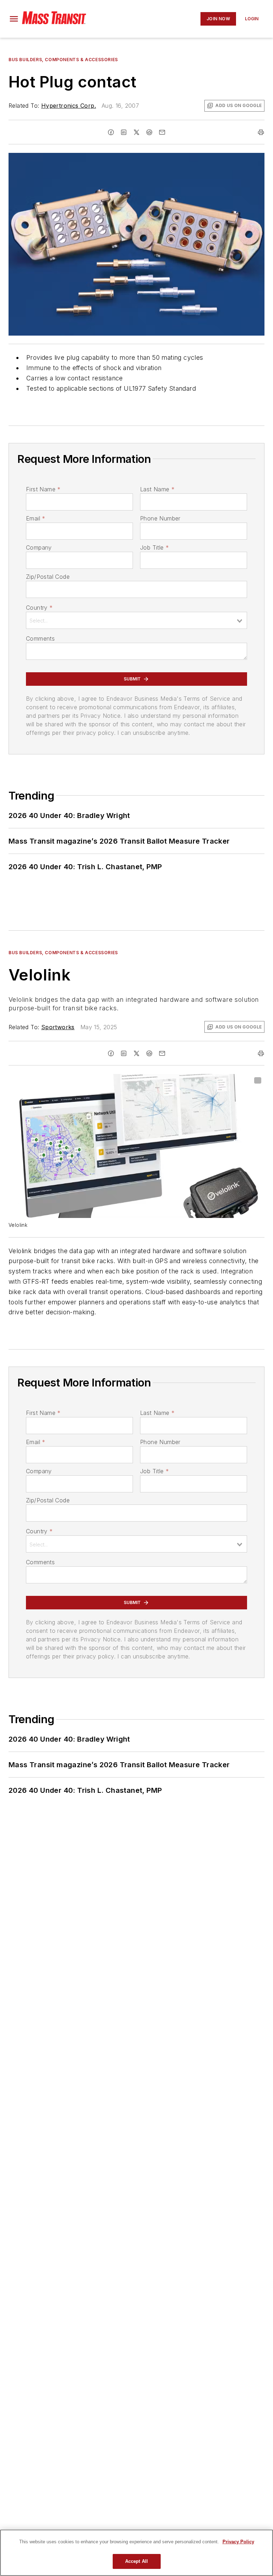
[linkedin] (124, 132)
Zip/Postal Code (48, 577)
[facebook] (111, 132)
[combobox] (136, 620)
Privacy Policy (238, 2542)
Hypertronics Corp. (69, 106)
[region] (136, 2553)
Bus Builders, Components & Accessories (63, 60)
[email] (162, 132)
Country (39, 608)
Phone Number (160, 518)
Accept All (136, 2561)
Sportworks (58, 1027)
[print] (261, 132)
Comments (40, 638)
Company (39, 547)
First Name (43, 489)
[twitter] (136, 132)
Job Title (154, 547)
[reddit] (149, 132)
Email (36, 518)
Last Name (157, 489)
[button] (14, 19)
